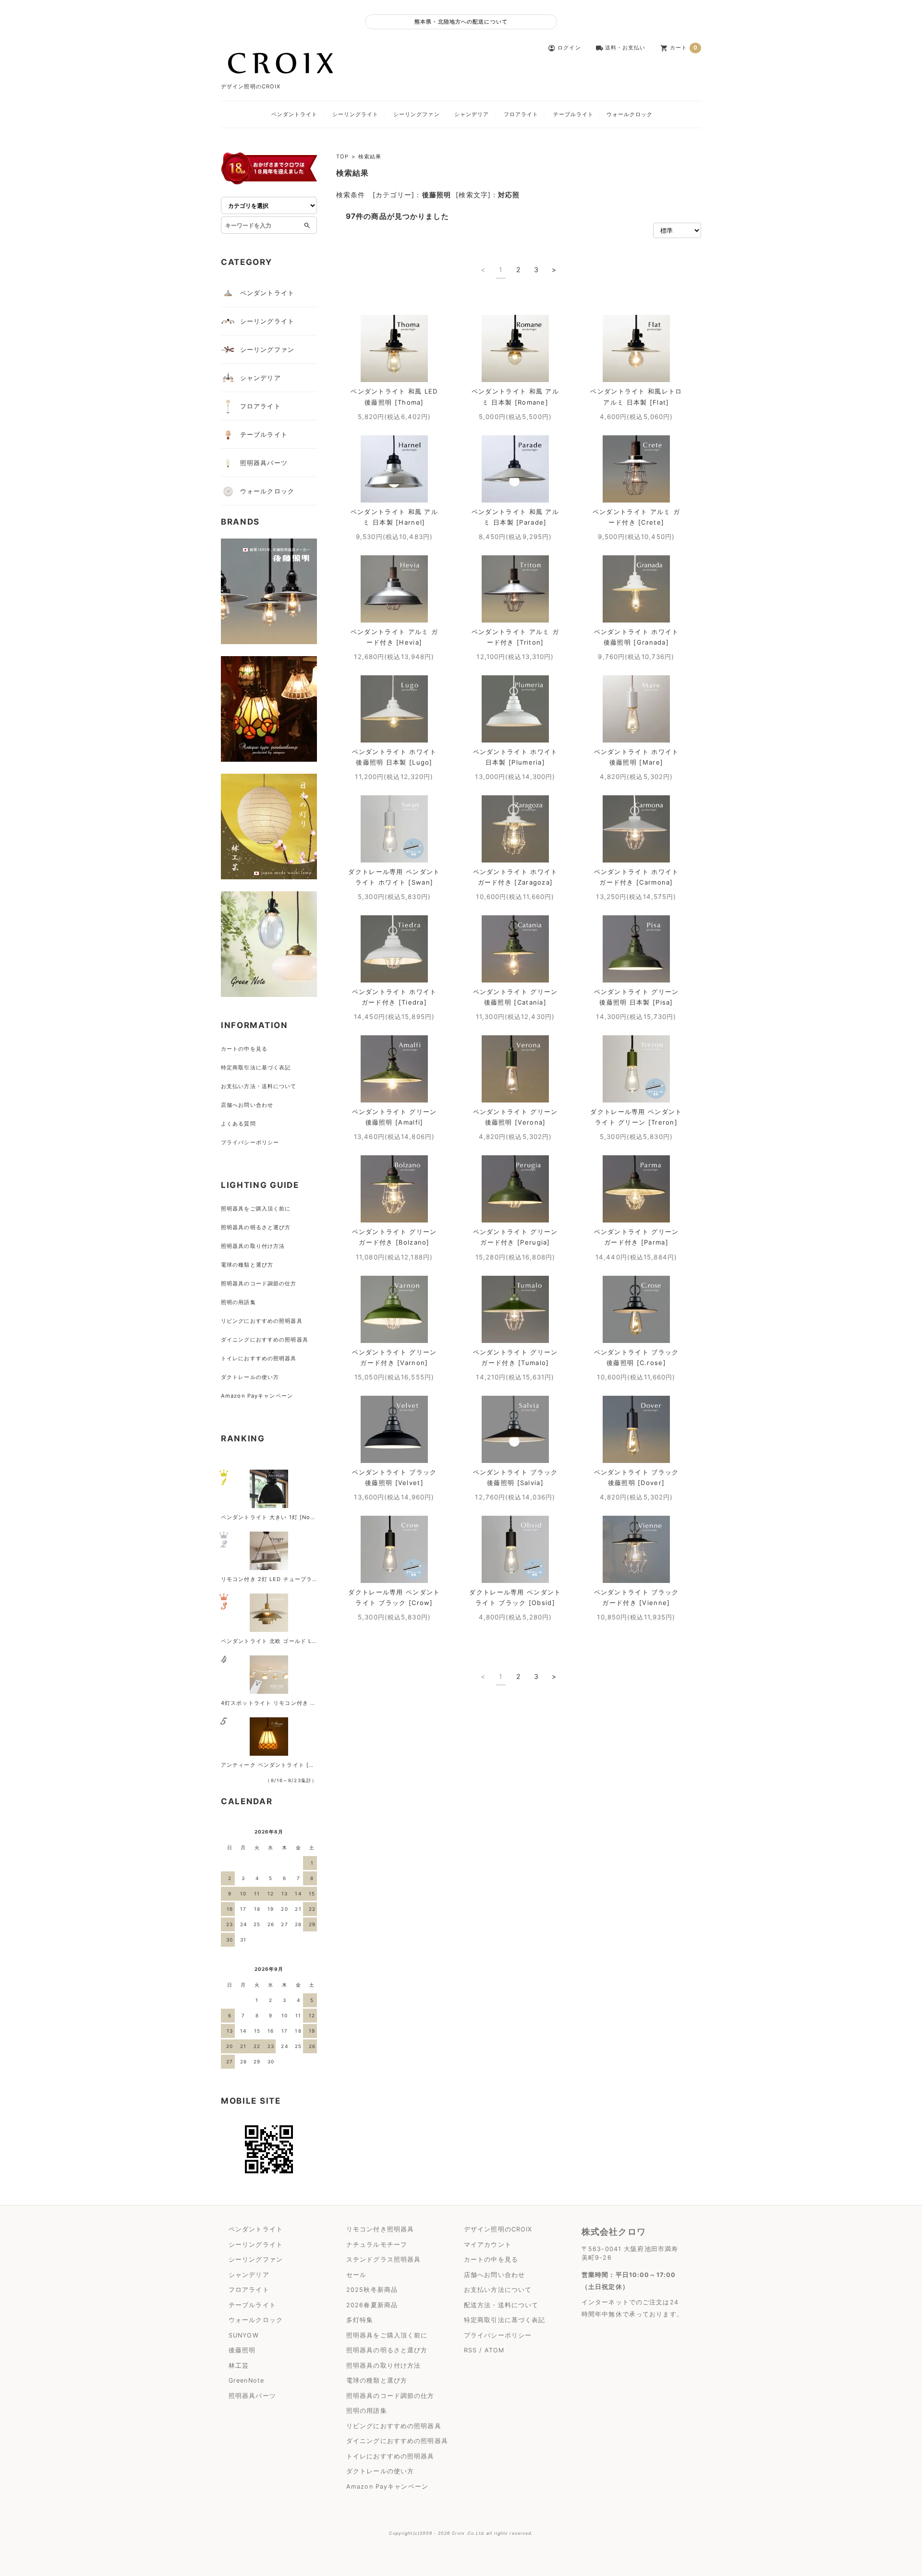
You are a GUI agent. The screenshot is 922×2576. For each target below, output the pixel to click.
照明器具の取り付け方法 (253, 1246)
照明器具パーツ (264, 463)
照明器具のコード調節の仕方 (259, 1283)
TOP (342, 156)
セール (356, 2275)
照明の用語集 (238, 1302)
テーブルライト (574, 114)
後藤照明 (242, 2350)
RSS (470, 2350)
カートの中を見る (244, 1049)
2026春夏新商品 (372, 2305)
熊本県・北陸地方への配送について (461, 22)
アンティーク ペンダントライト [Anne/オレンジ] (287, 1765)
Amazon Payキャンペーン (257, 1396)
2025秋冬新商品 (372, 2290)
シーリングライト (356, 114)
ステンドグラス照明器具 (383, 2259)
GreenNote (246, 2380)
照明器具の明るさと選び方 (256, 1227)
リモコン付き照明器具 (380, 2229)
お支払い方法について (498, 2290)
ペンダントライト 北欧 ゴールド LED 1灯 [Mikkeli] (290, 1641)
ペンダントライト (295, 114)
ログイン (564, 48)
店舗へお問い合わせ (247, 1105)
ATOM (494, 2350)
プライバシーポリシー (250, 1142)
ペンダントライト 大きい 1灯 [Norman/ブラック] (287, 1517)
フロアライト (521, 114)
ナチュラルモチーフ (377, 2245)
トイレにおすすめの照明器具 (259, 1358)
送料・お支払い (621, 48)
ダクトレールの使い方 (250, 1377)
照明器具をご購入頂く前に (256, 1209)
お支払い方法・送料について (259, 1086)
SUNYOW (244, 2335)
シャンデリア (472, 114)
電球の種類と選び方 (247, 1265)
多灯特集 (360, 2320)
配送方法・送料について (501, 2305)
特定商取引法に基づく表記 (256, 1067)
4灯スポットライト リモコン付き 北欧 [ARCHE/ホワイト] (298, 1703)
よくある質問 (238, 1124)
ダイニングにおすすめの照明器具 (265, 1340)
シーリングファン (417, 114)
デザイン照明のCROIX (498, 2229)
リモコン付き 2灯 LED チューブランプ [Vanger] (287, 1579)
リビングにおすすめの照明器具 (262, 1321)
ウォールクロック (630, 114)
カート (679, 48)
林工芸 (239, 2366)
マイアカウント (488, 2245)
